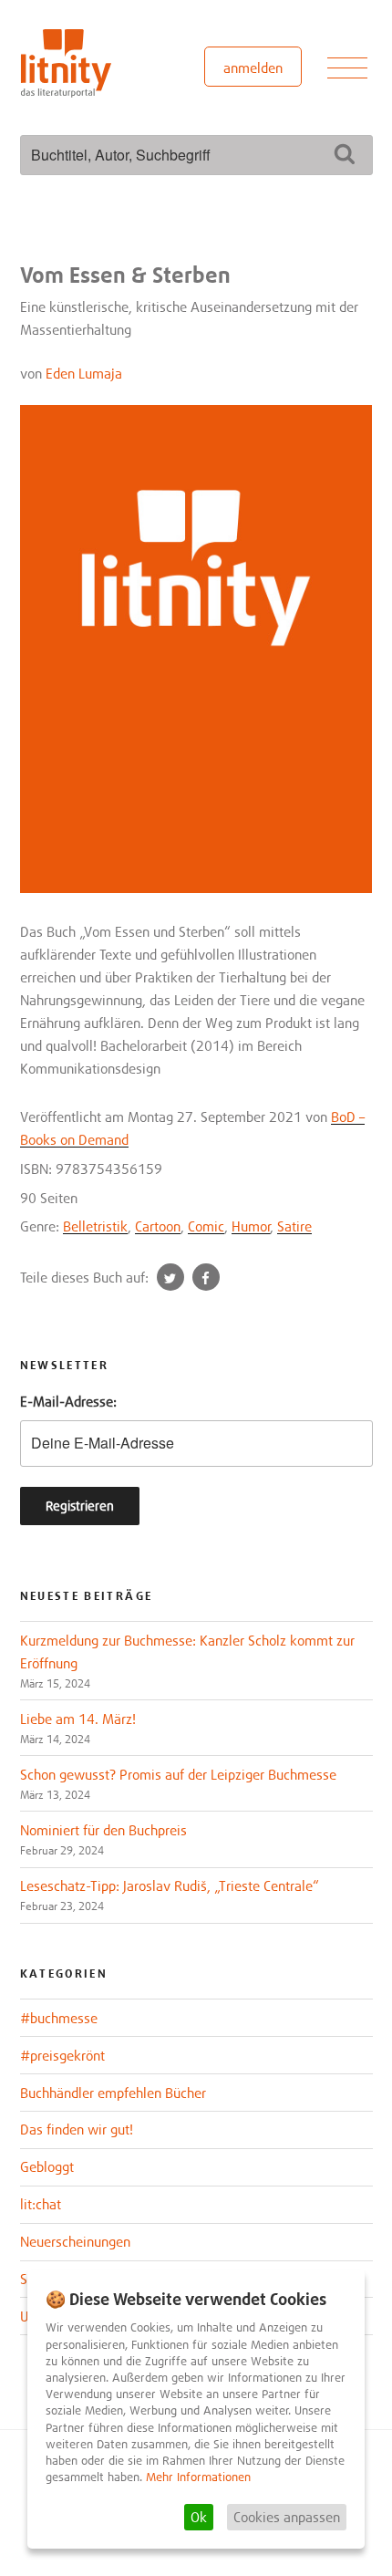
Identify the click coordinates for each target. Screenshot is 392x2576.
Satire (294, 1226)
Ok (199, 2517)
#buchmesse (59, 2018)
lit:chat (41, 2204)
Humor (251, 1226)
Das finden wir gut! (77, 2129)
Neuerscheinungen (75, 2241)
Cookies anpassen (287, 2517)
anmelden (253, 68)
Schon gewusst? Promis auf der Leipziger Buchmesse (178, 1774)
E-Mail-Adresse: (68, 1401)
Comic (206, 1226)
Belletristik (95, 1226)
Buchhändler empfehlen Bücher (113, 2093)
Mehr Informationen (198, 2477)
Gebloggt (47, 2166)
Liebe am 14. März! (78, 1719)
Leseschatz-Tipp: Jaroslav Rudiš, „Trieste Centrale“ (170, 1885)
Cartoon (158, 1226)
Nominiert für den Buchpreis (103, 1830)
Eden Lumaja (84, 373)
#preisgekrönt (62, 2055)
